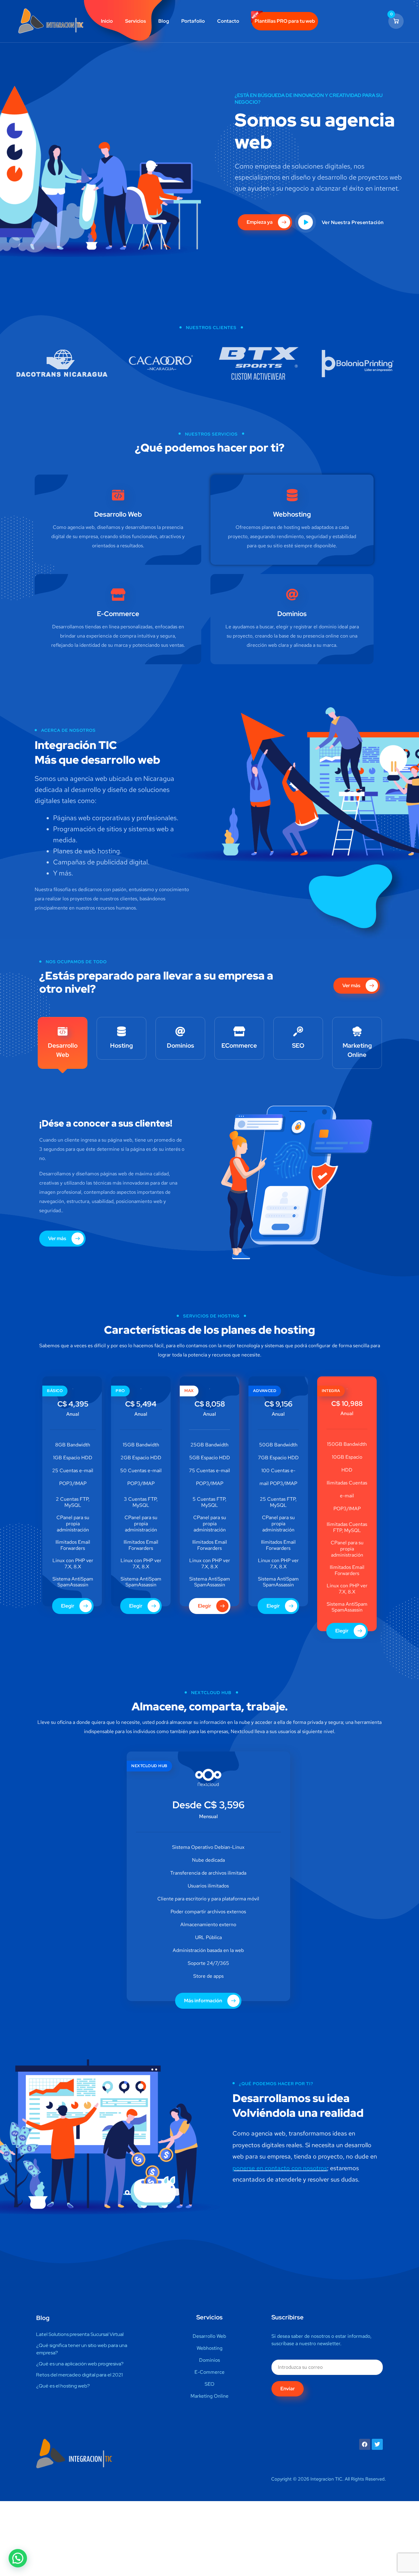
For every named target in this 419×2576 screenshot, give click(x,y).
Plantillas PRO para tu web (285, 21)
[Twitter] (377, 2444)
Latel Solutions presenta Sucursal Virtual (80, 2334)
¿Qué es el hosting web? (63, 2386)
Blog (164, 21)
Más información (204, 2001)
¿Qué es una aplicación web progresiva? (80, 2364)
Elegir (68, 1606)
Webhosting (292, 514)
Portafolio (193, 21)
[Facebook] (365, 2444)
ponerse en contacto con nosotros (280, 2168)
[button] (18, 2558)
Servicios (136, 21)
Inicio (107, 21)
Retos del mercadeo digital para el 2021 (79, 2375)
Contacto (228, 21)
